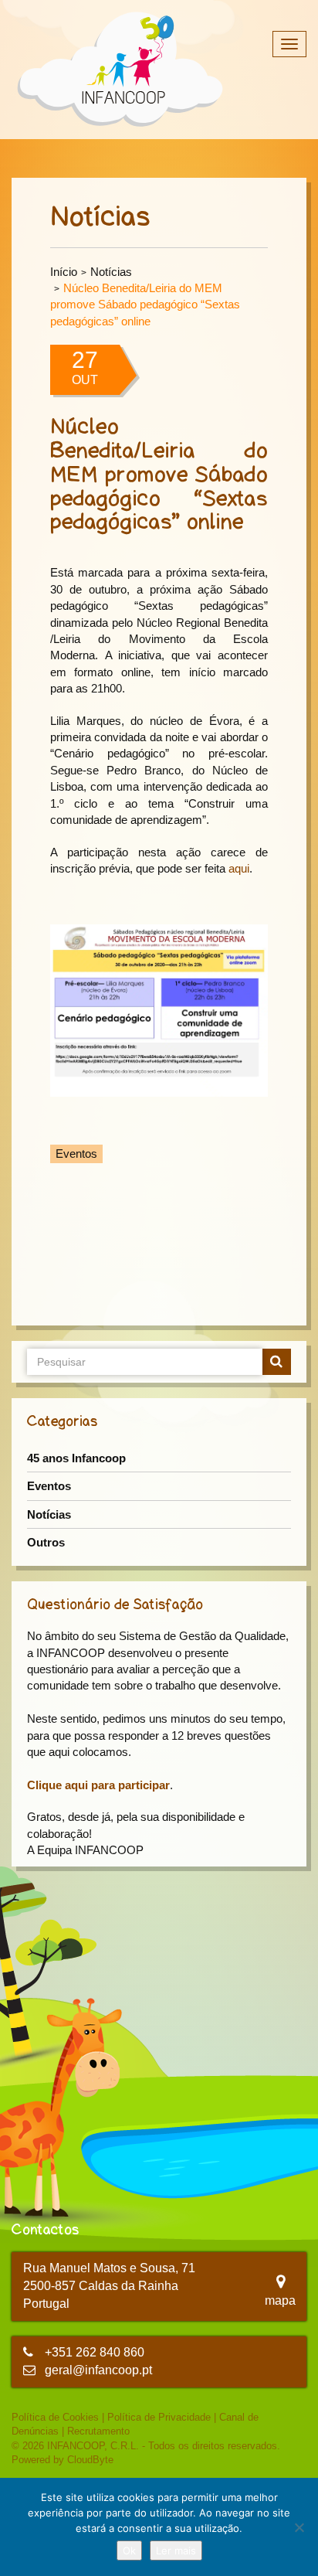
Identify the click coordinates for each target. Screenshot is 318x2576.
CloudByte (90, 2460)
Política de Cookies (55, 2417)
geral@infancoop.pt (98, 2370)
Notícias (111, 272)
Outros (46, 1542)
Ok (129, 2550)
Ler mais (176, 2550)
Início (64, 272)
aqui (239, 868)
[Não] (299, 2527)
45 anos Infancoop (76, 1458)
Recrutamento (98, 2431)
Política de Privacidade (159, 2417)
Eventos (49, 1486)
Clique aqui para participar (98, 1785)
